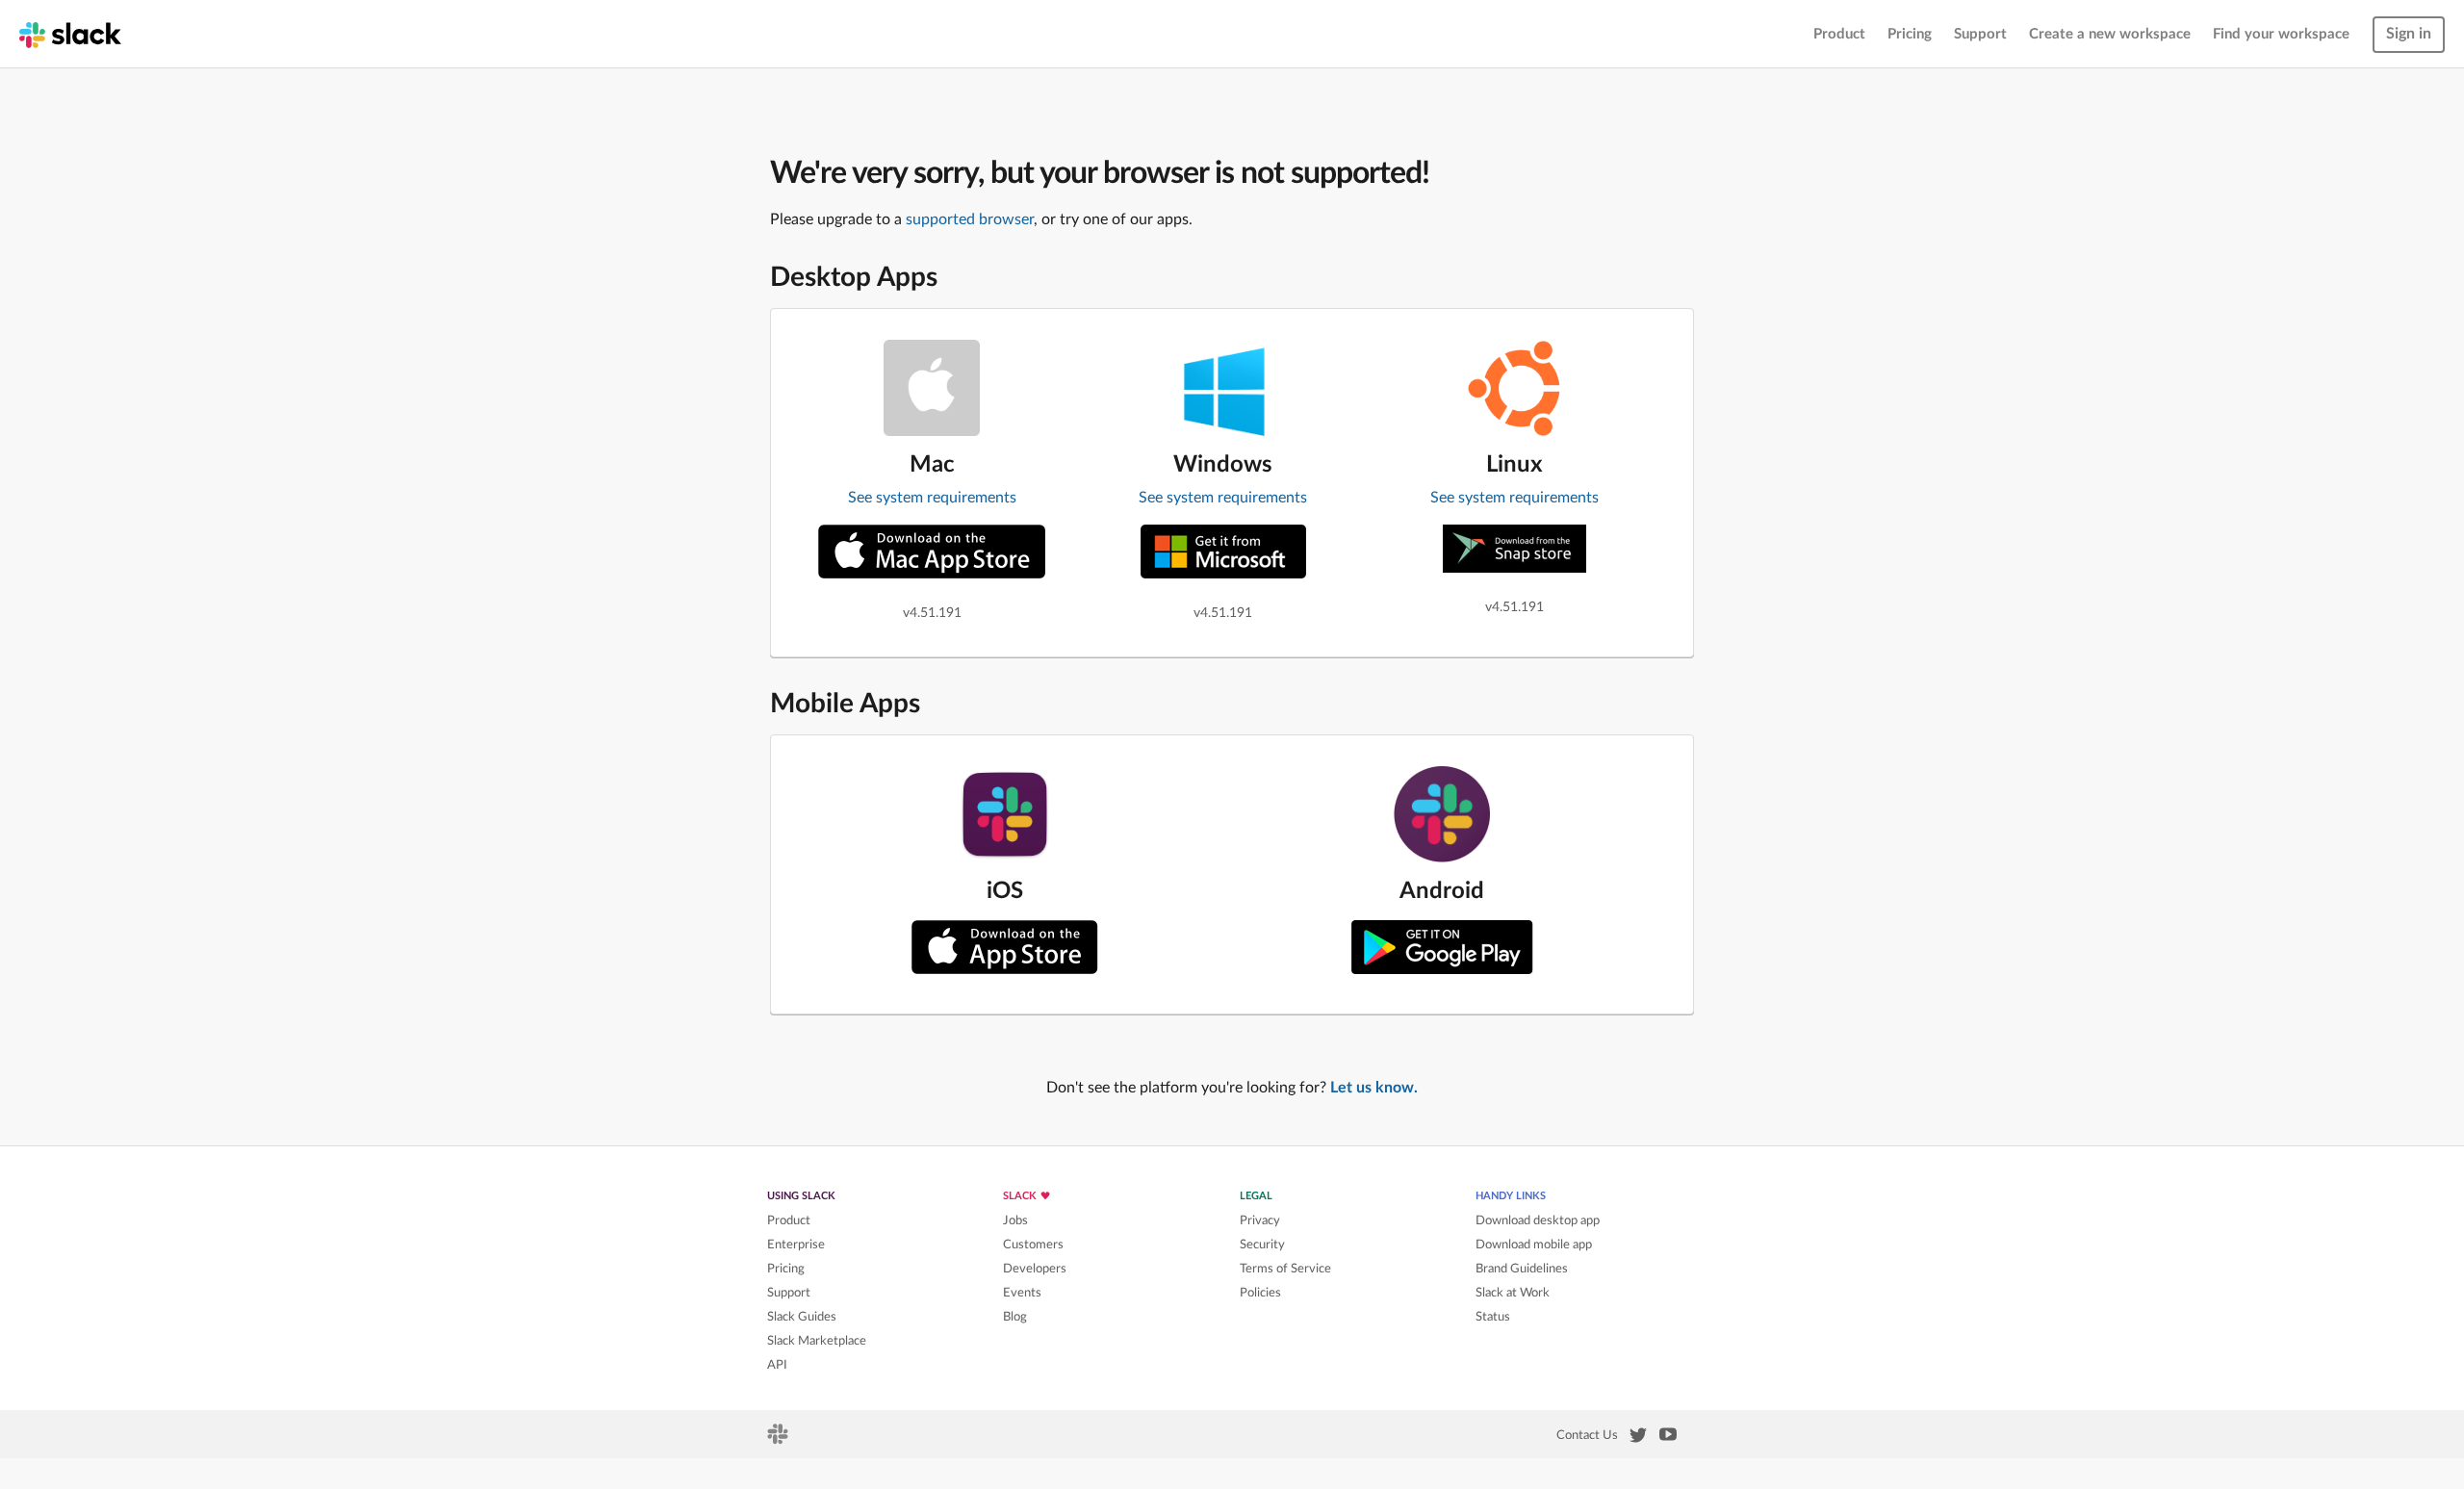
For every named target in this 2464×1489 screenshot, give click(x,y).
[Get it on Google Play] (1442, 947)
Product (1839, 34)
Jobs (1015, 1220)
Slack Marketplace (817, 1341)
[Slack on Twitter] (1638, 1439)
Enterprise (796, 1245)
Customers (1033, 1245)
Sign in (2409, 34)
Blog (1015, 1317)
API (777, 1365)
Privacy (1260, 1220)
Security (1262, 1245)
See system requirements (932, 498)
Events (1022, 1293)
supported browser (970, 219)
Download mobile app (1534, 1245)
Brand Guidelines (1522, 1269)
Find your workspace (2281, 34)
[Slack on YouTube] (1668, 1438)
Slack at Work (1513, 1293)
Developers (1035, 1269)
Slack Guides (802, 1317)
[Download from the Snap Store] (1514, 549)
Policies (1260, 1293)
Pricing (1910, 34)
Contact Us (1587, 1435)
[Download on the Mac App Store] (932, 552)
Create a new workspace (2110, 34)
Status (1493, 1317)
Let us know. (1374, 1088)
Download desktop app (1538, 1220)
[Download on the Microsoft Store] (1223, 552)
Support (1980, 34)
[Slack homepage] (70, 34)
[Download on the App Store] (1005, 947)
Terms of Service (1285, 1269)
